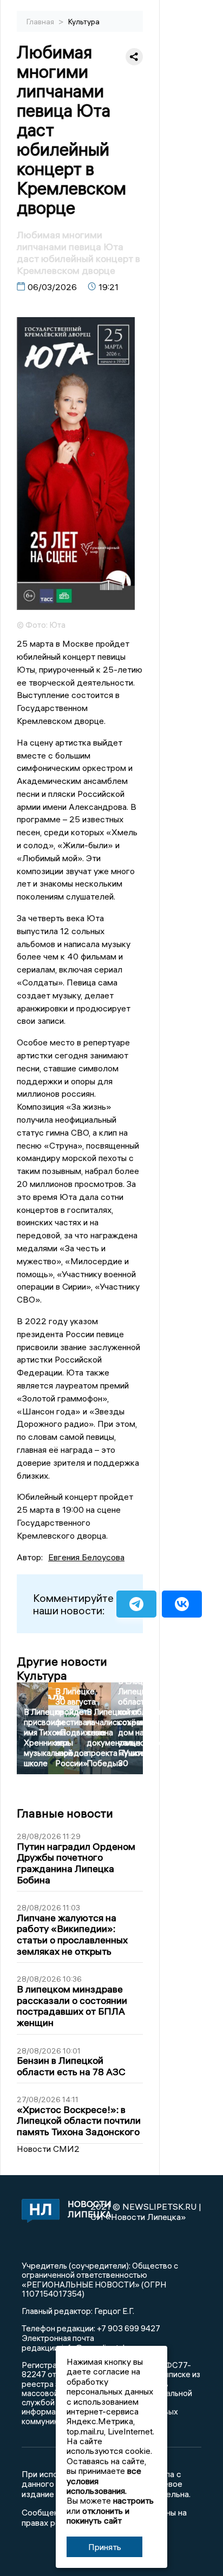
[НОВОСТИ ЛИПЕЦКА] (38, 2212)
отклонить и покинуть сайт (98, 2515)
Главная (41, 22)
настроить (133, 2500)
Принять (105, 2547)
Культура (84, 22)
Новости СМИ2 (48, 2149)
